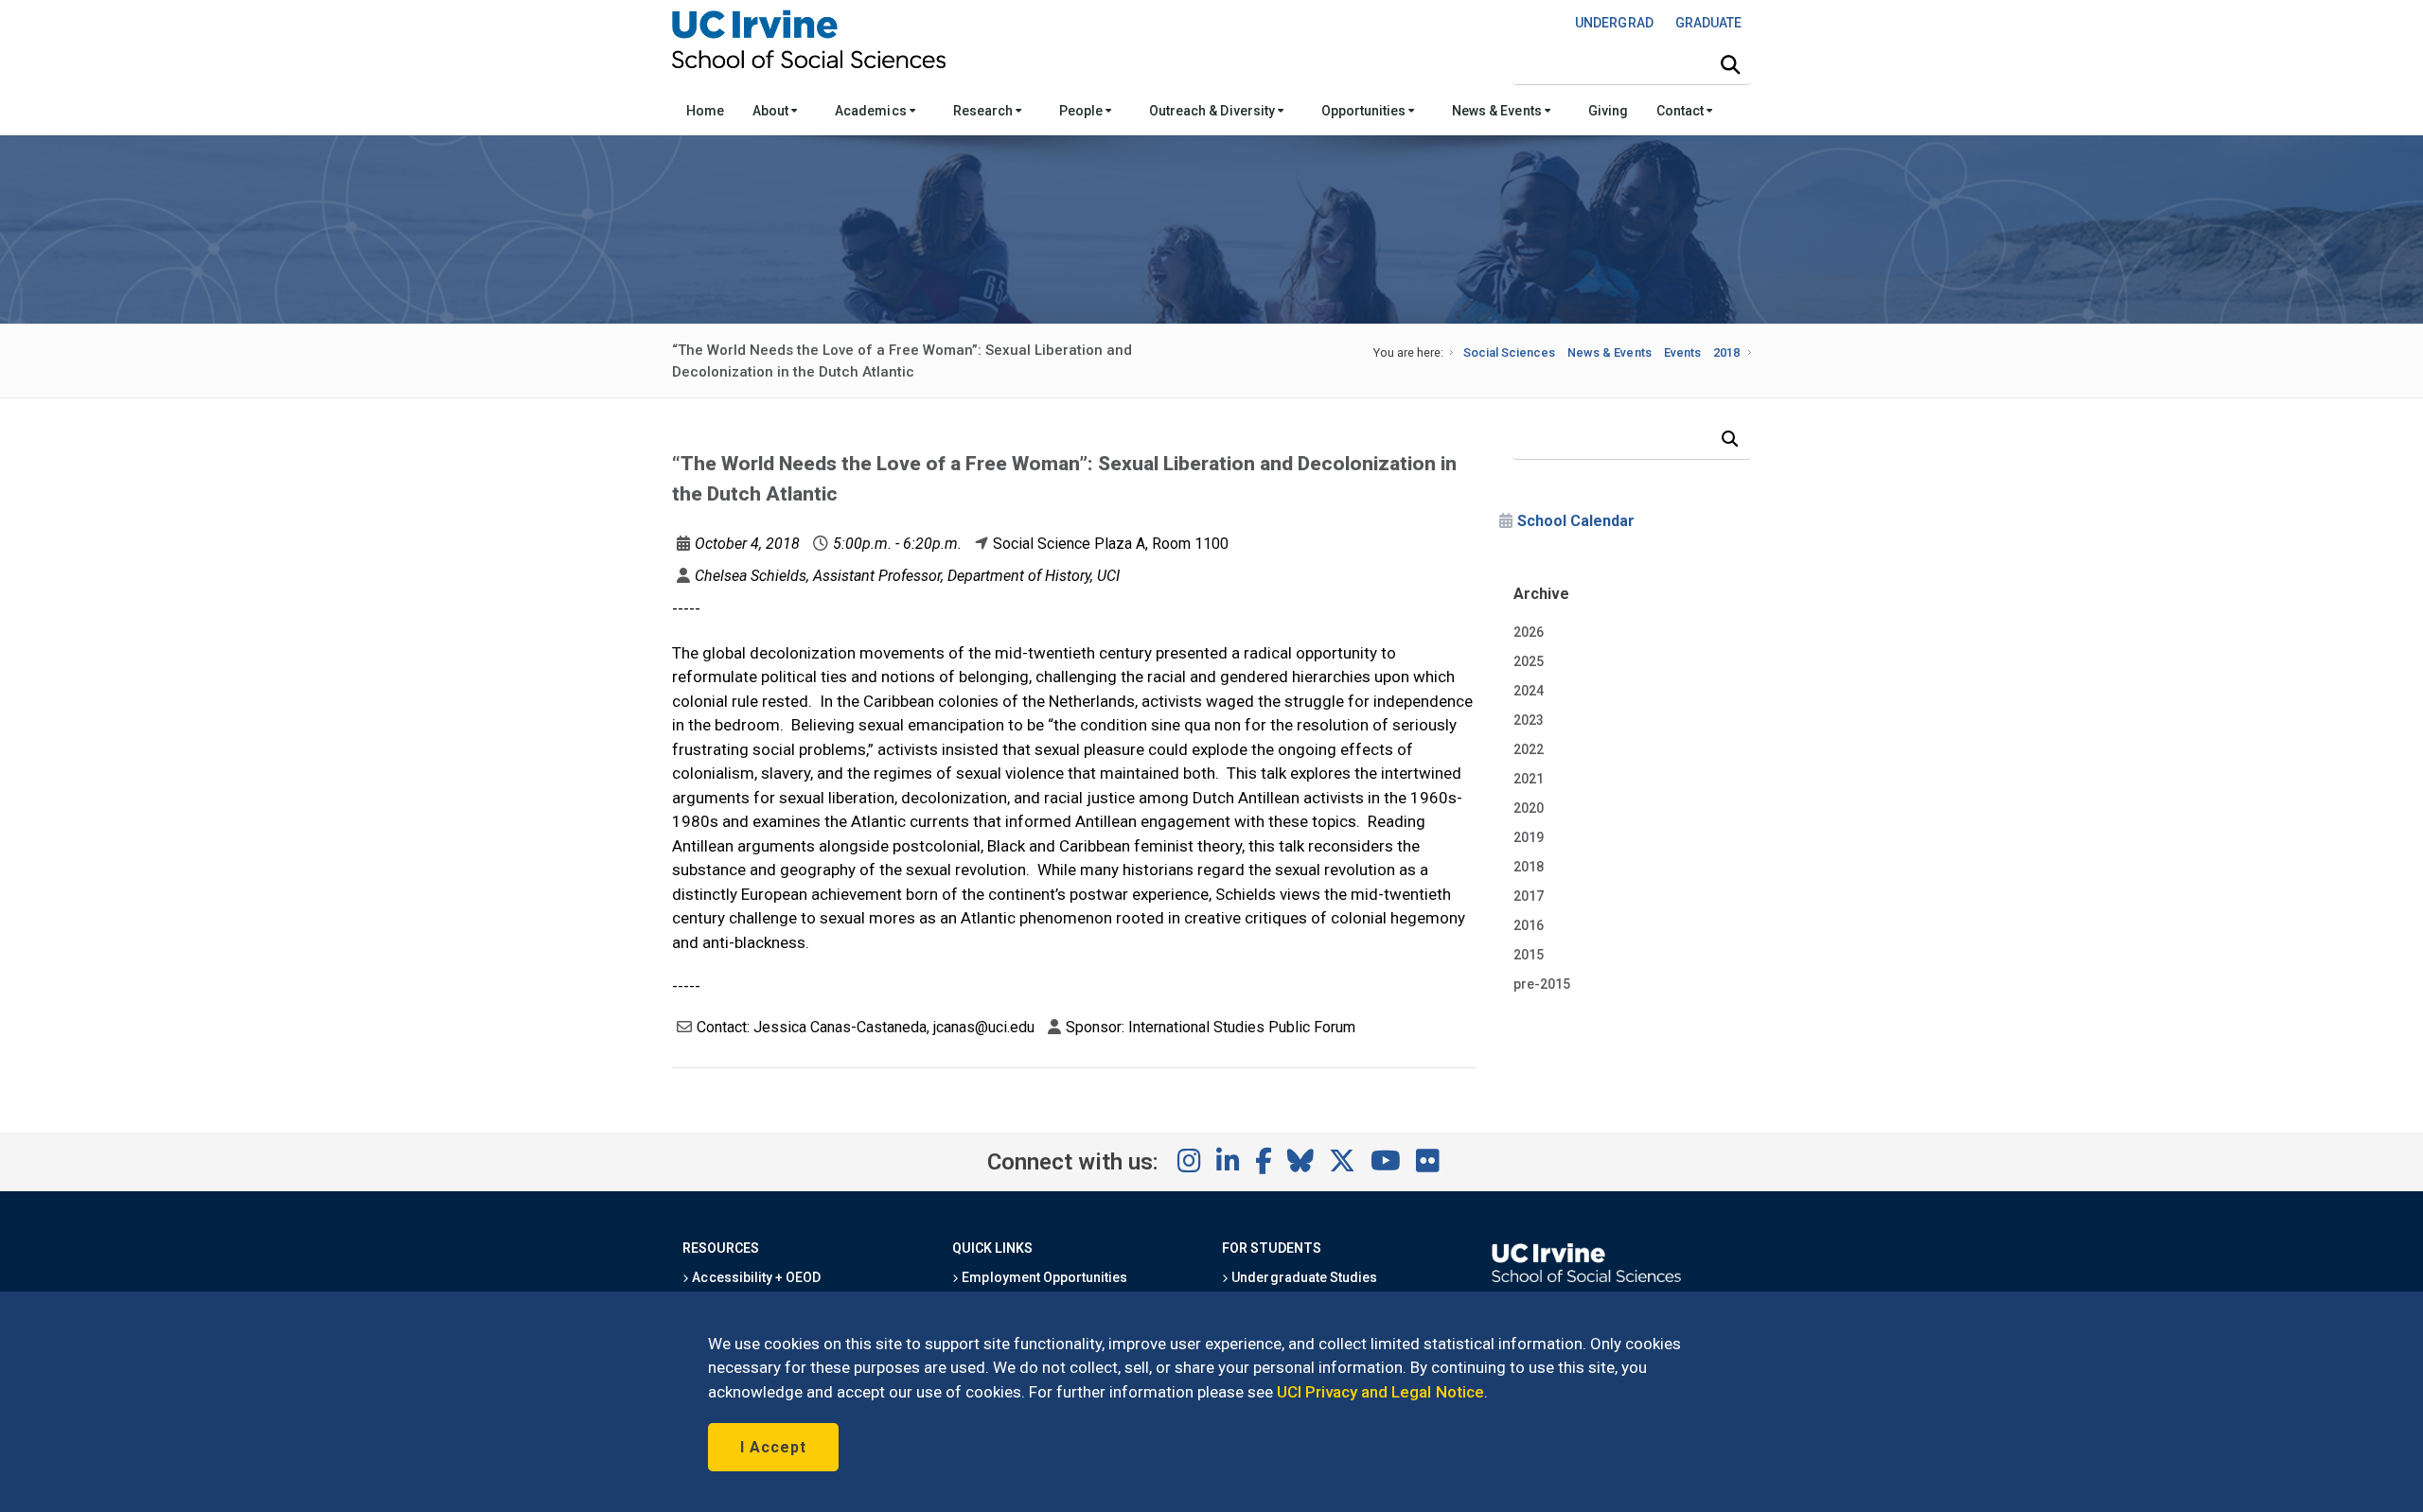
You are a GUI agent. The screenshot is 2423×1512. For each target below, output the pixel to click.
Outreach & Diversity (1213, 111)
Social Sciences (1509, 352)
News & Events (1498, 111)
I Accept (773, 1447)
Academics (872, 111)
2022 (1529, 749)
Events (1682, 352)
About (772, 111)
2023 (1529, 720)
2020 (1529, 808)
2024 (1529, 691)
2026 (1529, 632)
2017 (1529, 896)
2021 (1529, 779)
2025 (1529, 661)
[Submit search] (1730, 65)
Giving (1608, 111)
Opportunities (1365, 111)
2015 (1529, 955)
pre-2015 (1542, 984)
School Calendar (1576, 521)
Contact (1681, 111)
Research (984, 111)
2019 (1529, 837)
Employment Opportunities (1043, 1277)
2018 (1726, 352)
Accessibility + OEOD (755, 1277)
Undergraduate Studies (1303, 1277)
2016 (1529, 925)
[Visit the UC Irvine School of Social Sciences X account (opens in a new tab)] (1342, 1162)
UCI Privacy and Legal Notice (1380, 1392)
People (1082, 111)
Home (705, 111)
